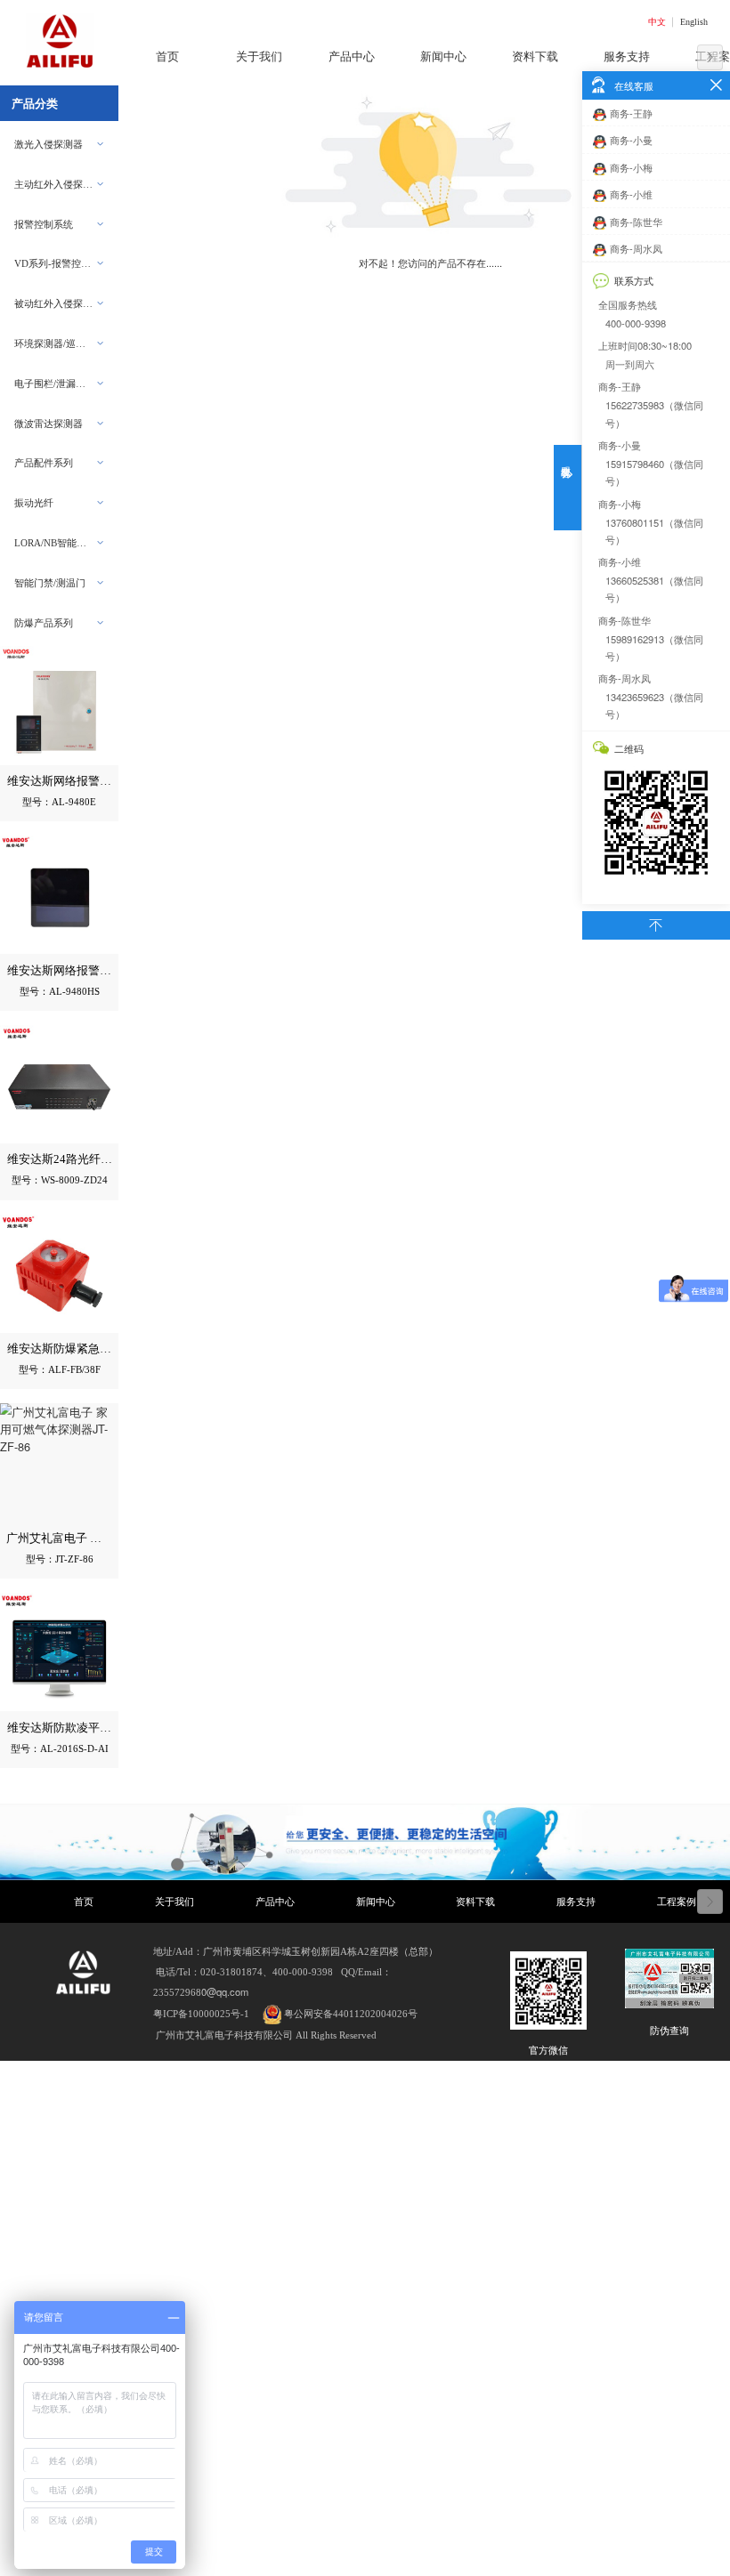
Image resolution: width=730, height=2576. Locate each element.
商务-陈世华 (636, 222)
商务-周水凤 (636, 248)
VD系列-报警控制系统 (55, 263)
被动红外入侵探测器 (55, 303)
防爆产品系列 (44, 623)
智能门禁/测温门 (50, 583)
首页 (84, 1902)
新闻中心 (376, 1902)
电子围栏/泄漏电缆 (55, 384)
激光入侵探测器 (49, 144)
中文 (657, 22)
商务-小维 (631, 194)
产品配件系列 (44, 463)
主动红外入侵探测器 (55, 184)
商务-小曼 (631, 140)
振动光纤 (34, 503)
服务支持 (576, 1902)
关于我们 (174, 1902)
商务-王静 (631, 113)
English (694, 22)
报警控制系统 (44, 224)
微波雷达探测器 (49, 424)
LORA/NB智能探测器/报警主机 (55, 543)
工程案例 (677, 1902)
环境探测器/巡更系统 (55, 343)
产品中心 (275, 1902)
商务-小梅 (631, 167)
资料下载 (475, 1902)
